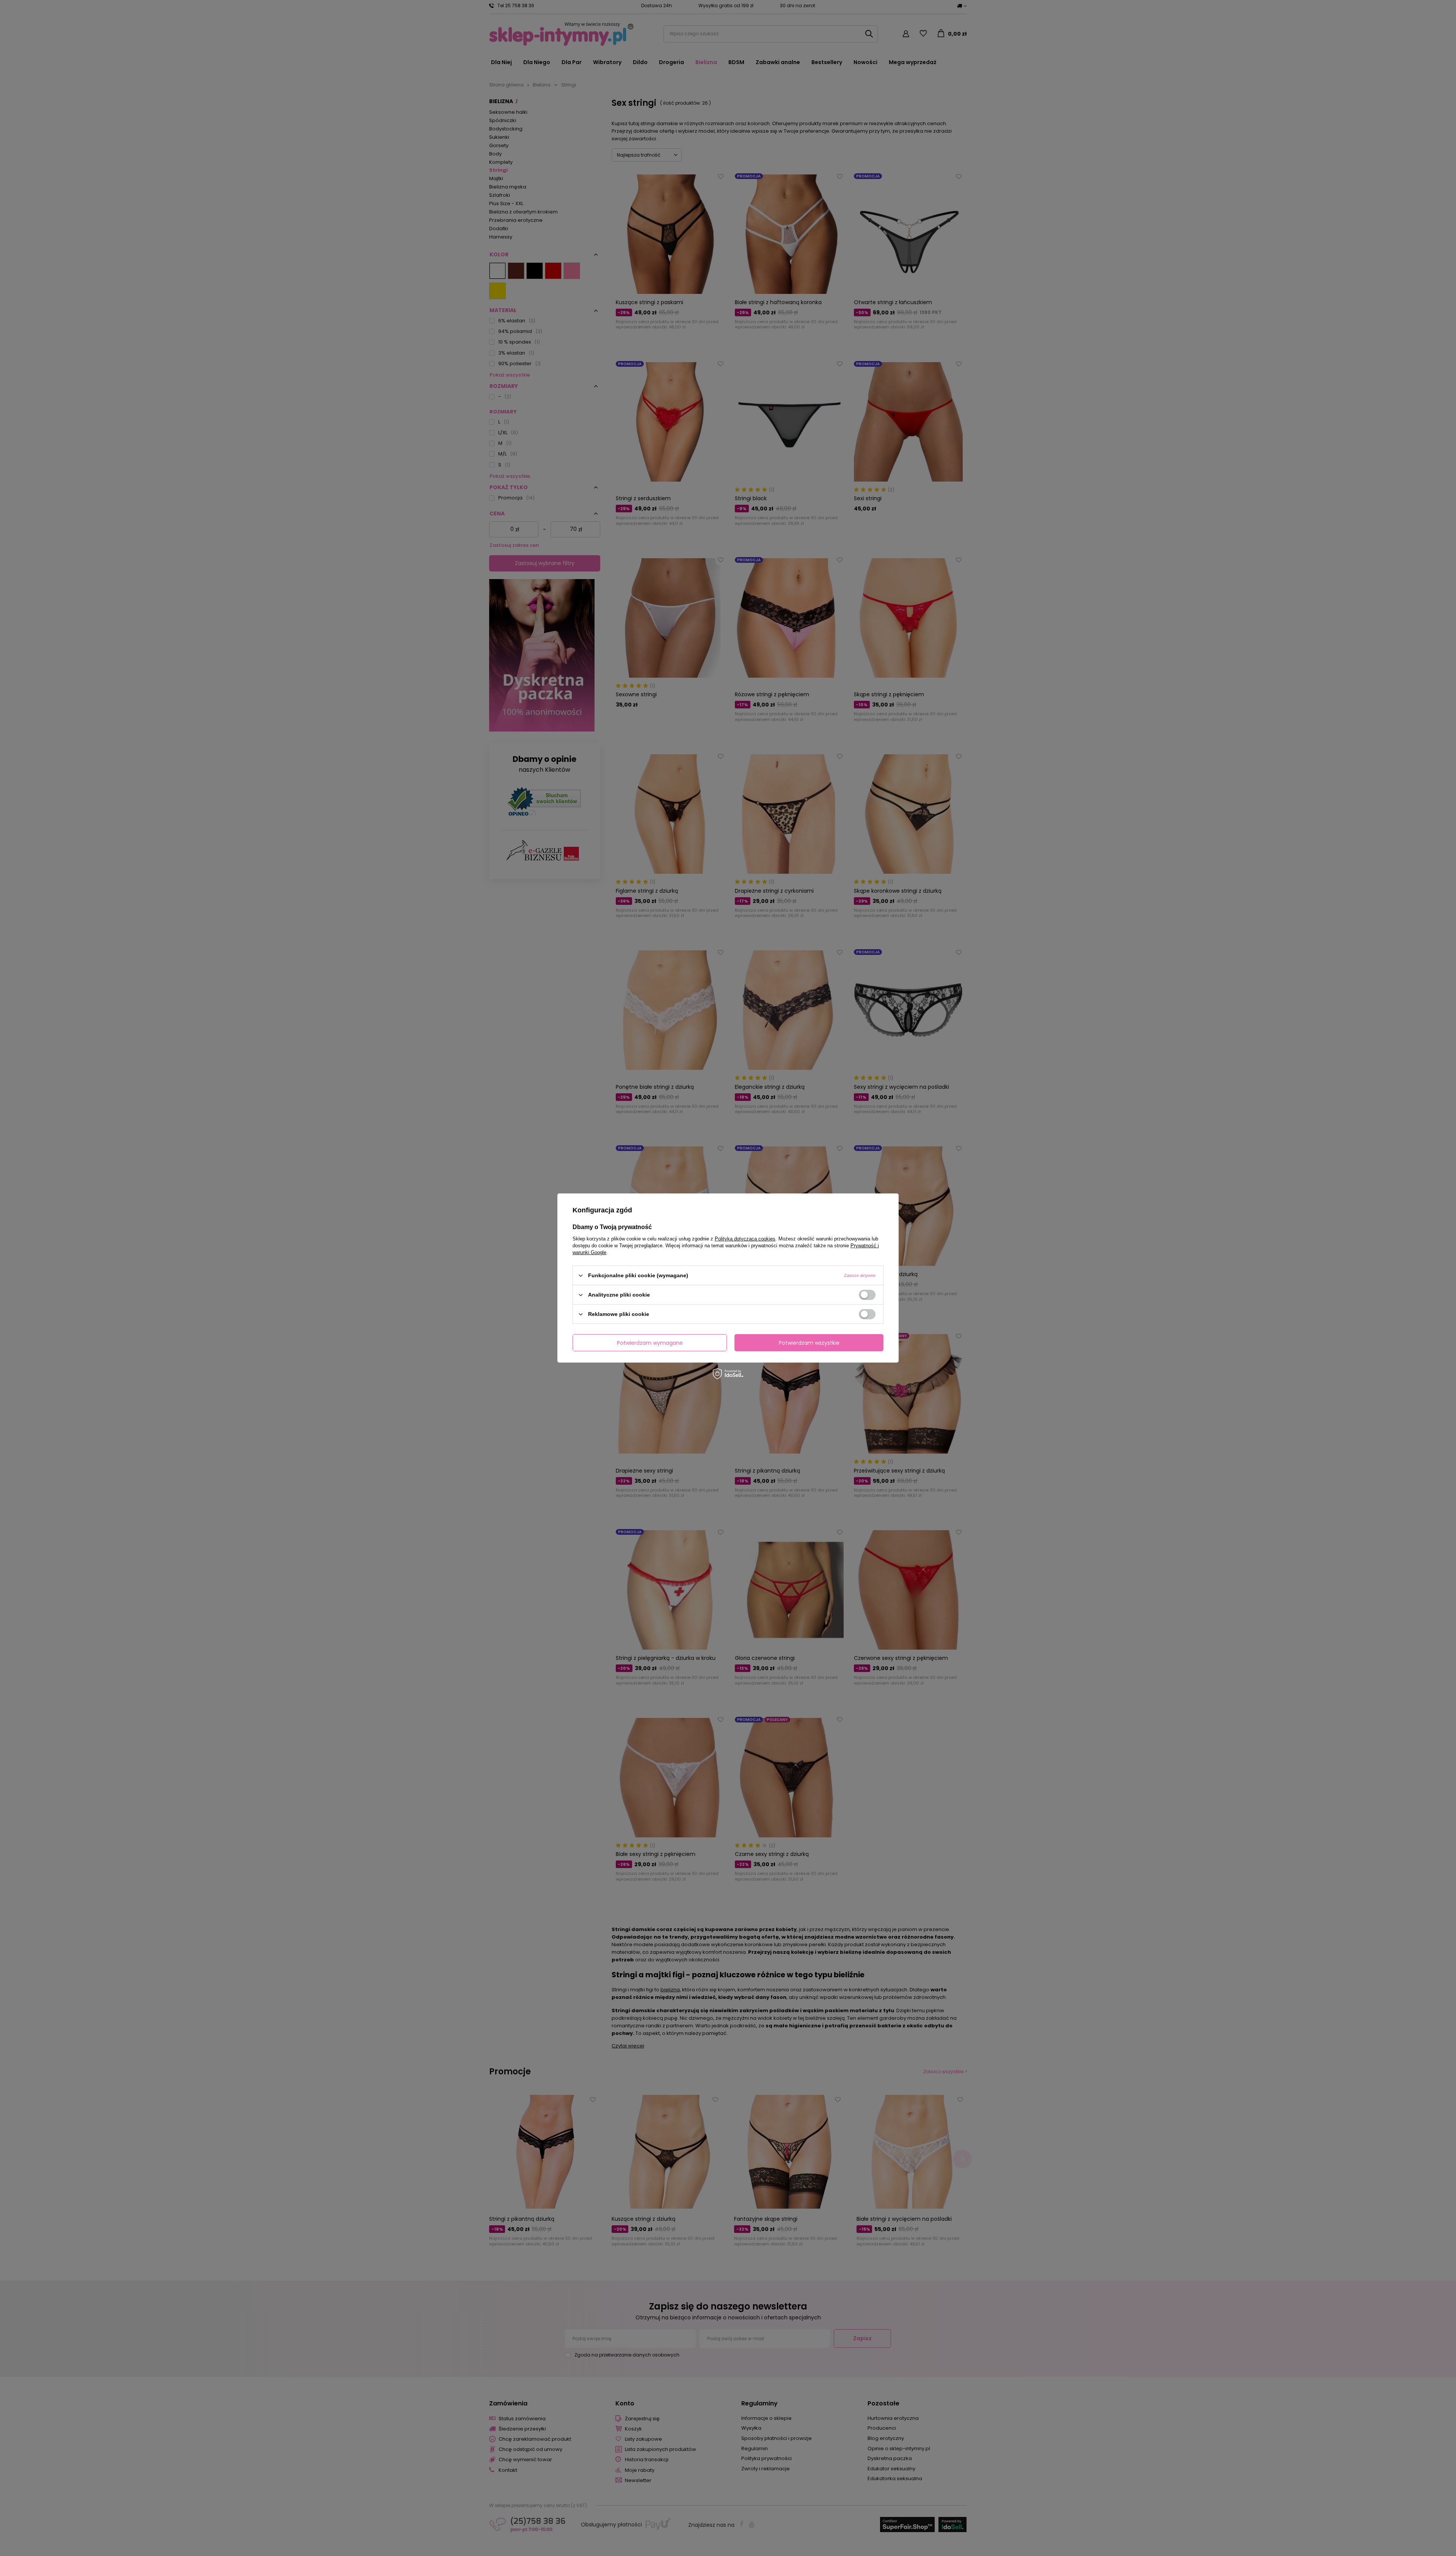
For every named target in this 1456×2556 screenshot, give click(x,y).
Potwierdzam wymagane (650, 1342)
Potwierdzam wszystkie (809, 1342)
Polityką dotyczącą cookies (745, 1239)
